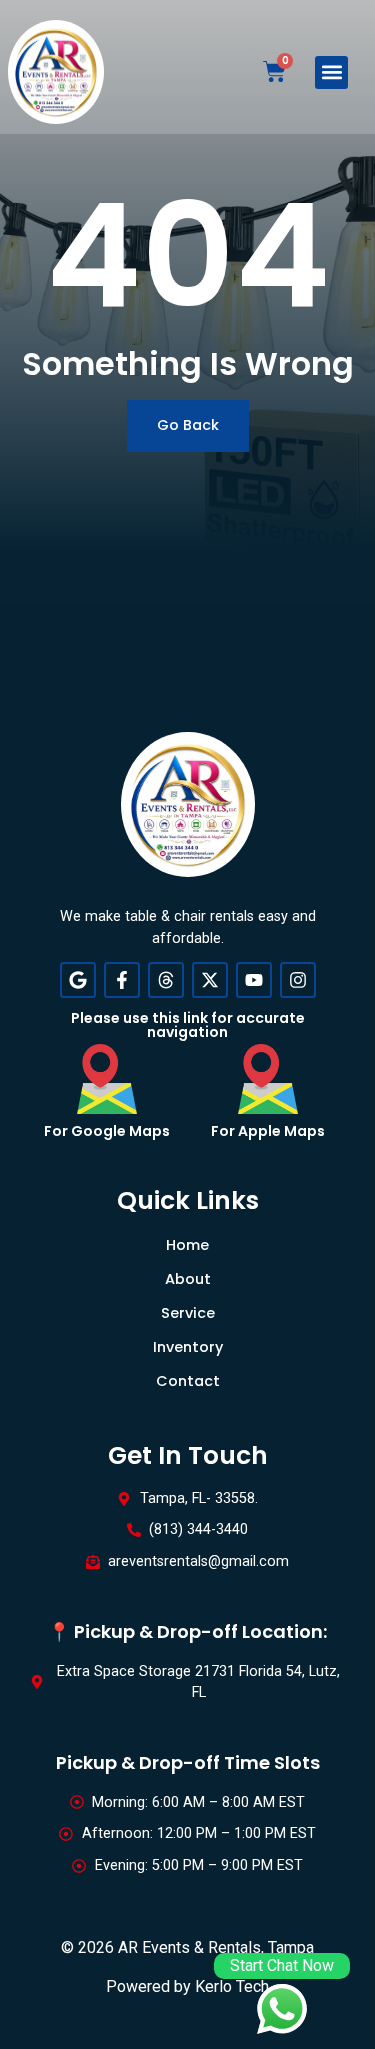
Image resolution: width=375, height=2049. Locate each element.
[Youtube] (254, 980)
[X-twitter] (210, 980)
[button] (331, 72)
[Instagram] (298, 980)
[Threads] (166, 980)
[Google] (78, 980)
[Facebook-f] (122, 980)
